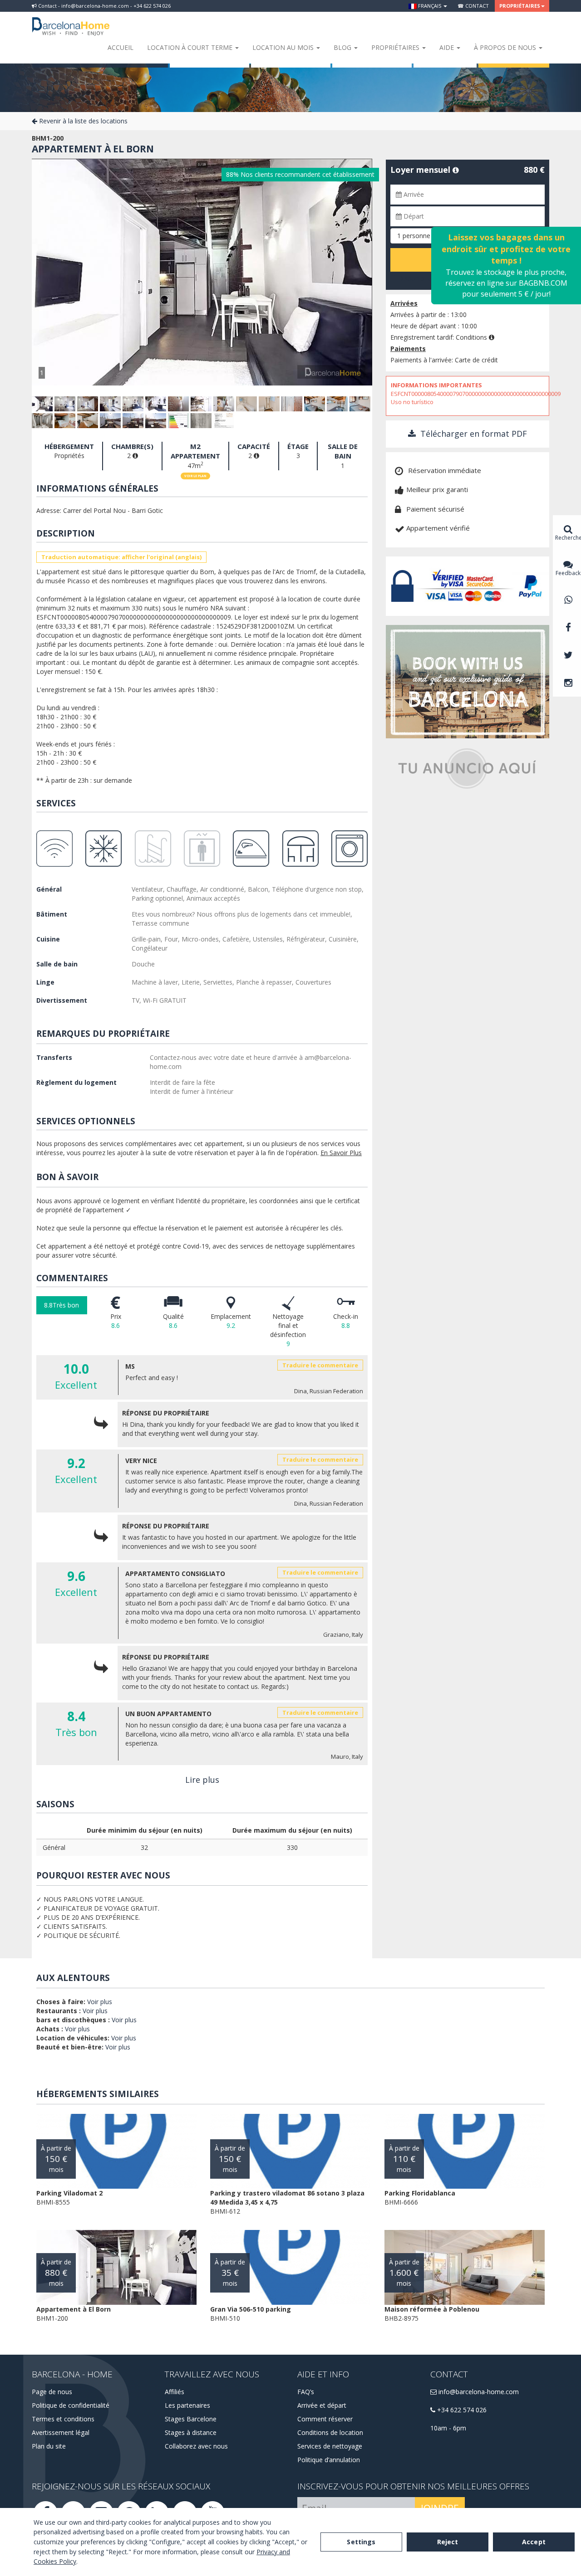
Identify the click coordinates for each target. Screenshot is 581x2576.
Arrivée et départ (322, 2405)
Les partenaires (187, 2405)
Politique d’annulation (329, 2460)
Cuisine (48, 939)
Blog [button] (343, 47)
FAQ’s (306, 2392)
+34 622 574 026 (461, 2410)
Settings (361, 2542)
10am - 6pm (448, 2428)
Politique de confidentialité (71, 2405)
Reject (448, 2542)
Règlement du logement (76, 1082)
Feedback (568, 573)
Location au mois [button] (284, 47)
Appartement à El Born (93, 149)
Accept (534, 2542)
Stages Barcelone (191, 2419)
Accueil (121, 47)
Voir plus (100, 2002)
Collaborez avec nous (196, 2446)
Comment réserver (325, 2419)
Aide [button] (448, 47)
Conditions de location (330, 2432)
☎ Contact (473, 6)
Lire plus (202, 1780)
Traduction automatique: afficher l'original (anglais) (121, 557)
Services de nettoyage (330, 2446)
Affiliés (175, 2392)
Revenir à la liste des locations (82, 121)
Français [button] (430, 6)
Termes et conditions (63, 2419)
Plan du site (49, 2446)
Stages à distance (191, 2432)
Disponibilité (415, 278)
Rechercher (568, 538)
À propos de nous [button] (506, 47)
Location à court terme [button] (191, 47)
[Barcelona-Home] (71, 20)
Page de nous (52, 2392)
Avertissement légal (61, 2432)
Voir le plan (195, 476)
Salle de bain (57, 964)
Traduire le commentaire (320, 1365)
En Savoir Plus (341, 1153)
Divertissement (62, 1000)
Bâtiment (52, 914)
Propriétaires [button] (520, 6)
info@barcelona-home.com (478, 2392)
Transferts (54, 1057)
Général (49, 889)
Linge (45, 982)
